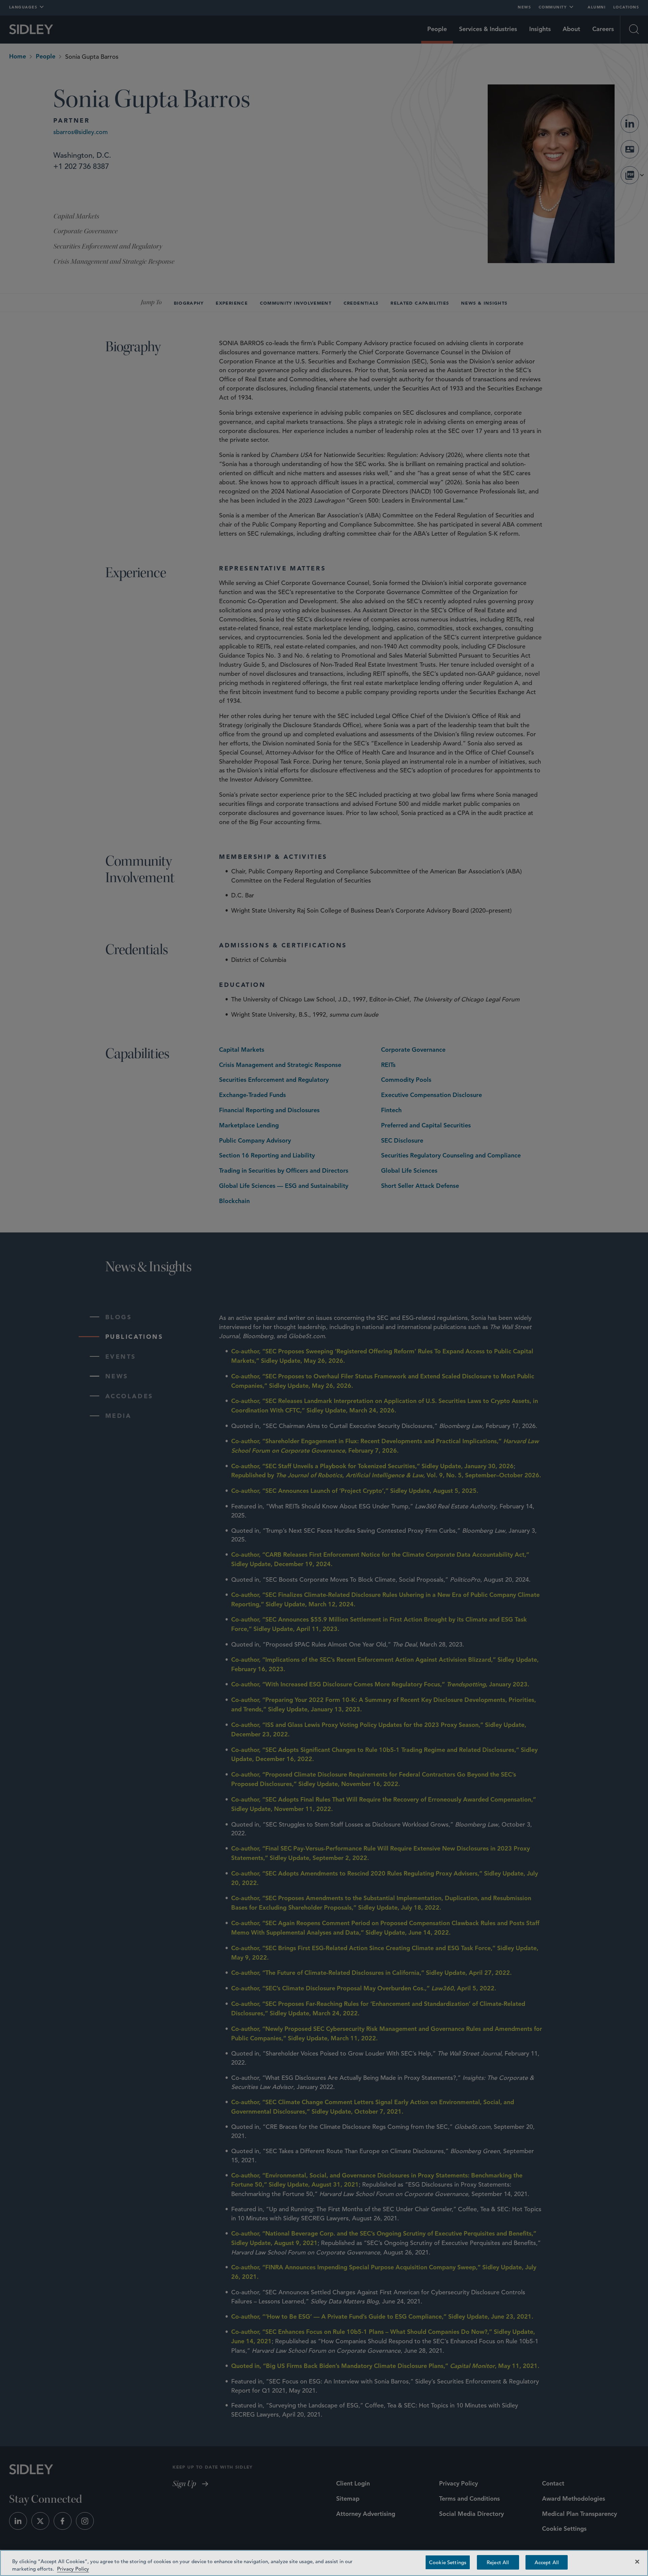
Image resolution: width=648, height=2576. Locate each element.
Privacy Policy (73, 2568)
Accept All (547, 2562)
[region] (324, 2563)
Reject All (498, 2562)
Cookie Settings (448, 2562)
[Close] (637, 2562)
